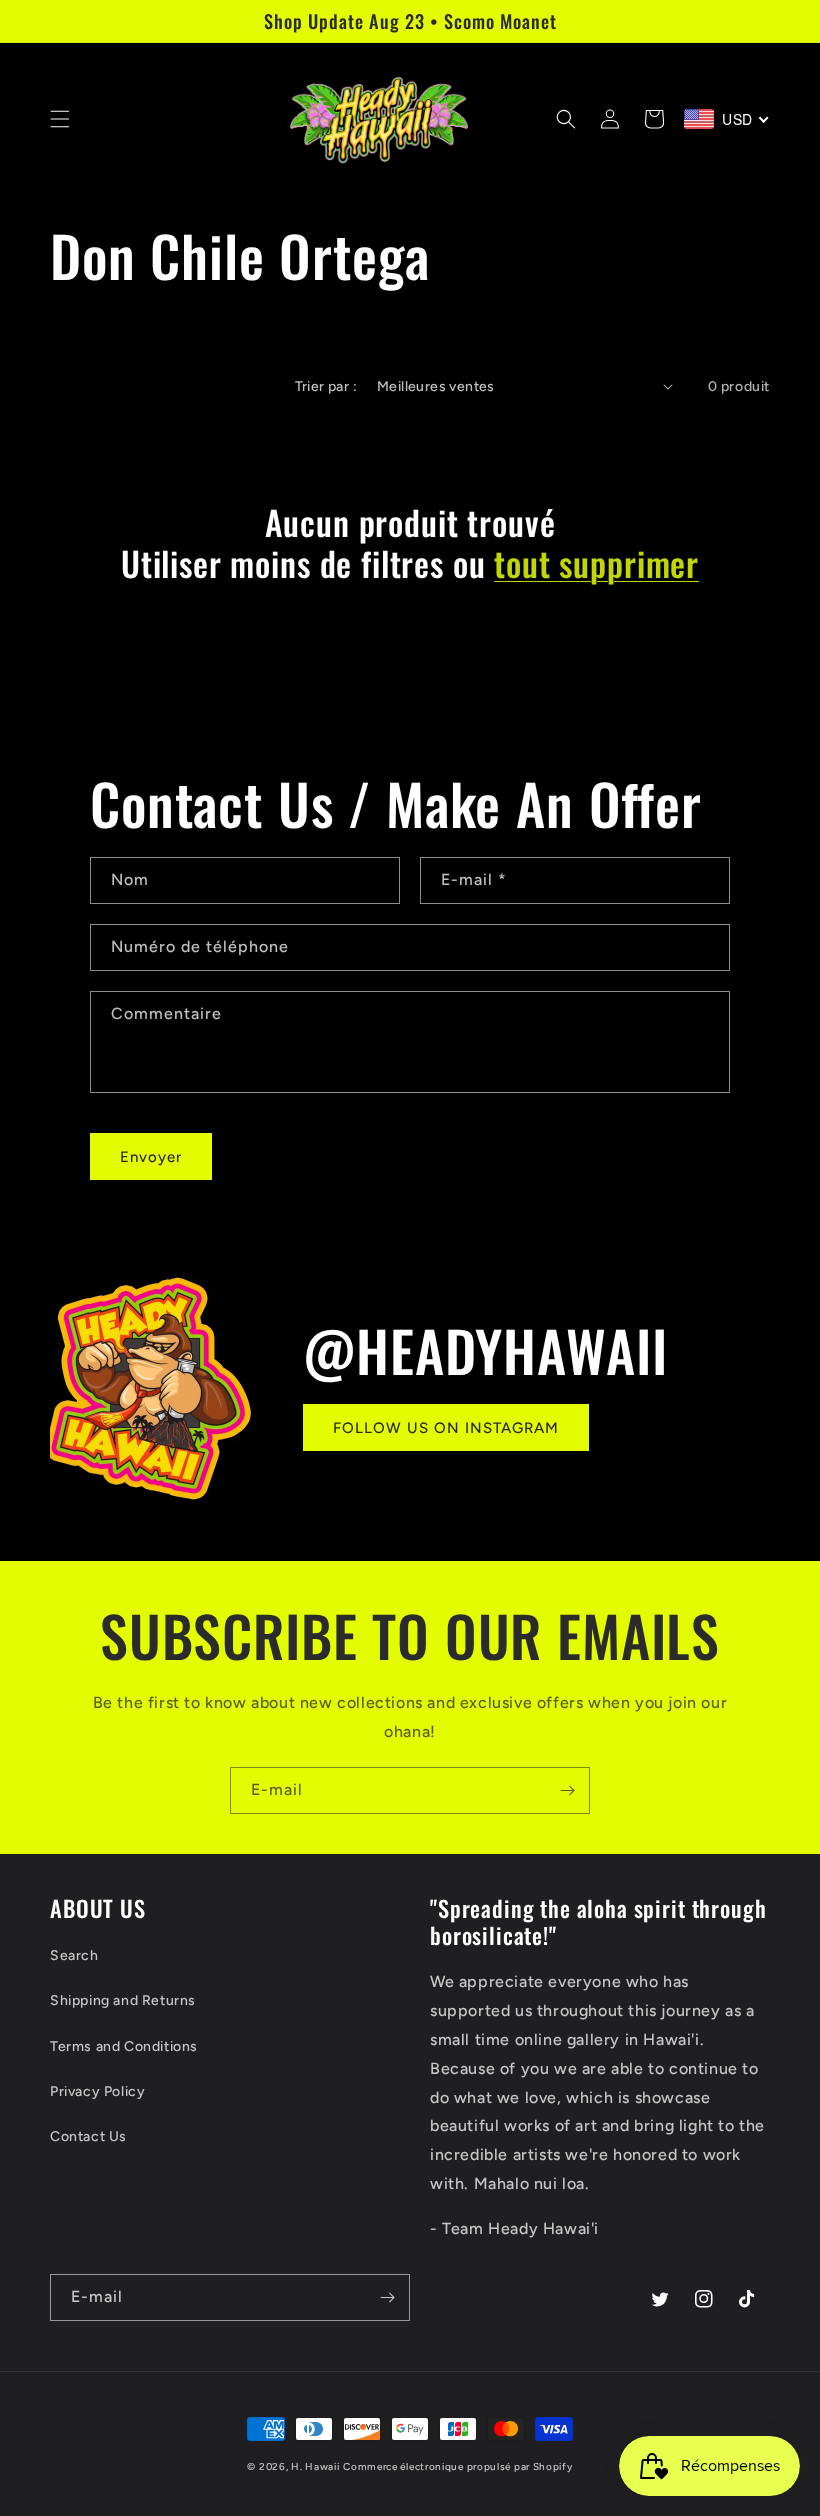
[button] (60, 119)
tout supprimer (596, 563)
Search (74, 1955)
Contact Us (88, 2136)
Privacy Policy (97, 2091)
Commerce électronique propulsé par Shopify (457, 2466)
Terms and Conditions (124, 2046)
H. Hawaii (315, 2466)
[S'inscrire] (567, 1790)
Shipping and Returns (123, 2000)
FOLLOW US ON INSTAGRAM (446, 1428)
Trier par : (326, 386)
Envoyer (151, 1157)
